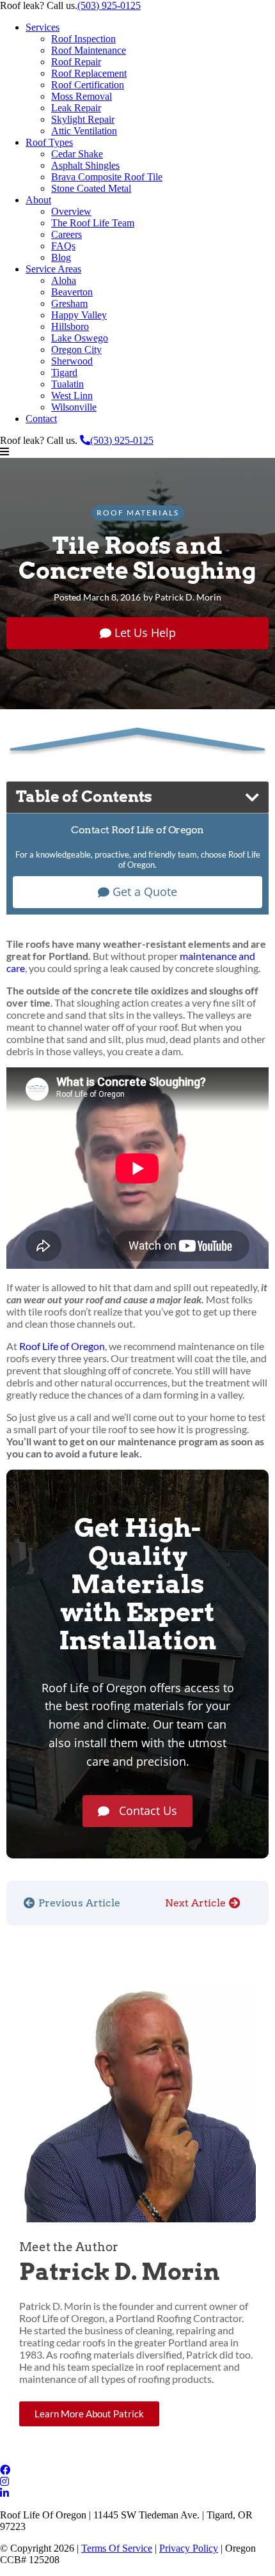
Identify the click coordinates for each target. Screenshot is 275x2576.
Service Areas (53, 269)
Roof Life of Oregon (62, 1346)
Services (43, 27)
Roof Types (49, 142)
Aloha (64, 280)
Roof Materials (138, 513)
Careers (67, 234)
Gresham (69, 303)
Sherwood (72, 361)
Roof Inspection (83, 39)
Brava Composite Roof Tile (107, 177)
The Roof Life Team (93, 223)
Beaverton (72, 292)
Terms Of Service (117, 2548)
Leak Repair (76, 108)
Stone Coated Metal (91, 188)
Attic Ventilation (84, 131)
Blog (61, 257)
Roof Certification (88, 85)
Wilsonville (74, 407)
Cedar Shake (77, 154)
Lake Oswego (80, 338)
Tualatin (67, 384)
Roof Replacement (89, 73)
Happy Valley (79, 315)
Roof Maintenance (89, 50)
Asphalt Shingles (85, 165)
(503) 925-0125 (109, 5)
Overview (71, 211)
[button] (137, 452)
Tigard (64, 373)
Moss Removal (82, 96)
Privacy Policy (189, 2548)
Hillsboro (70, 326)
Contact (41, 419)
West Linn (72, 396)
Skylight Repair (83, 119)
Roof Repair (76, 62)
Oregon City (76, 349)
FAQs (63, 246)
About (38, 200)
